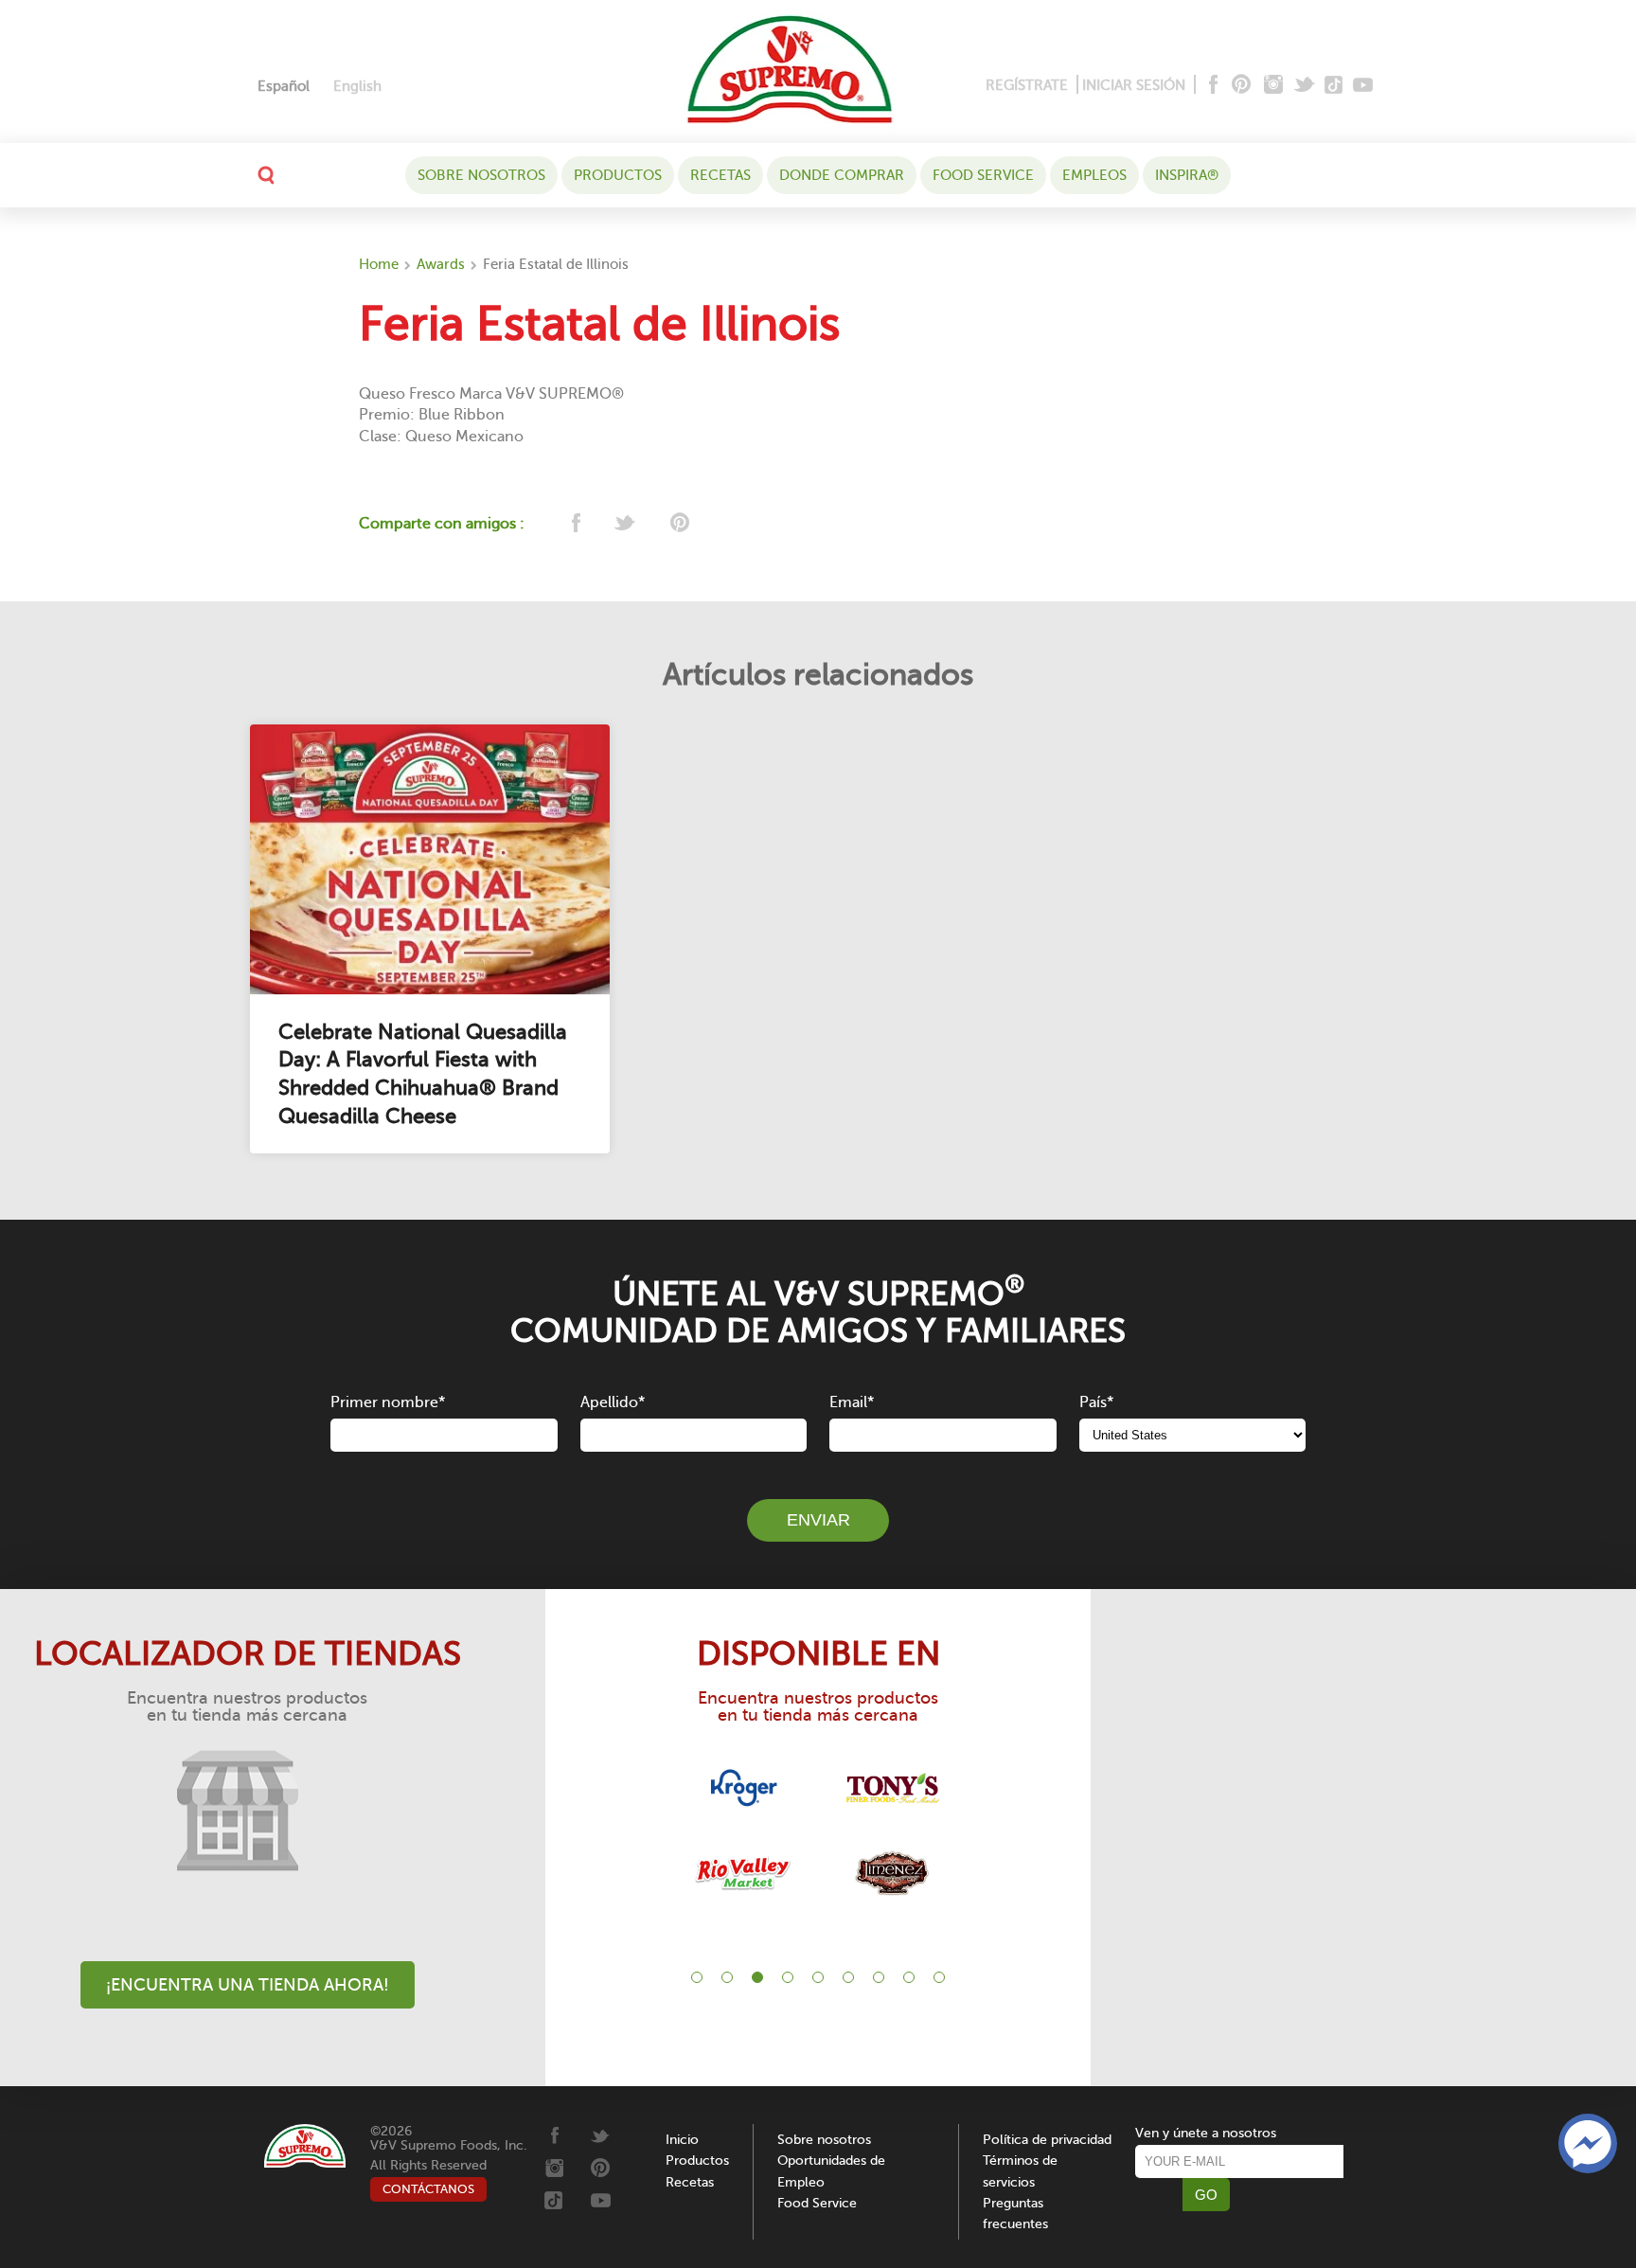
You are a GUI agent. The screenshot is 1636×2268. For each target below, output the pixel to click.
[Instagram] (1274, 86)
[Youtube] (1363, 86)
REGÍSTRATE (1027, 85)
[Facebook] (1211, 86)
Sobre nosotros (481, 175)
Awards (441, 264)
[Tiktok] (1334, 86)
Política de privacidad (1047, 2140)
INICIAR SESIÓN (1134, 85)
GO (1206, 2195)
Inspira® (1187, 175)
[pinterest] (678, 524)
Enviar (818, 1520)
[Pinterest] (1240, 86)
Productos (618, 175)
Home (379, 264)
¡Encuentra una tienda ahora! (248, 1985)
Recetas (720, 175)
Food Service (983, 175)
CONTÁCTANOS (428, 2189)
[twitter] (626, 524)
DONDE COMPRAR (842, 175)
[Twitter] (1306, 86)
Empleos (1094, 175)
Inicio (682, 2140)
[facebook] (574, 524)
